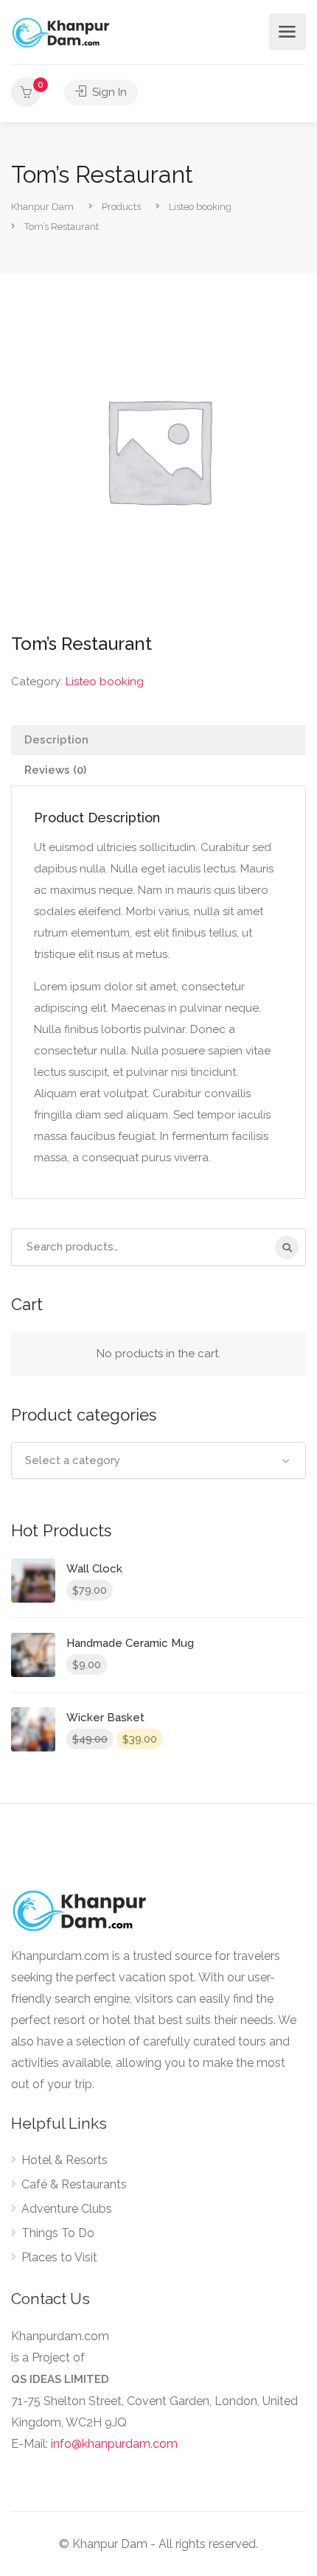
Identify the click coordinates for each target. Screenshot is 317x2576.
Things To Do (58, 2233)
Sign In (108, 92)
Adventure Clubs (67, 2209)
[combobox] (158, 1460)
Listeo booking (105, 682)
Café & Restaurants (74, 2184)
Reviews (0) (55, 770)
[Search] (287, 1247)
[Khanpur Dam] (62, 32)
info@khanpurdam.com (114, 2444)
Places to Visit (59, 2257)
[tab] (158, 740)
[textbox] (158, 1460)
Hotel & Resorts (65, 2160)
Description (56, 740)
